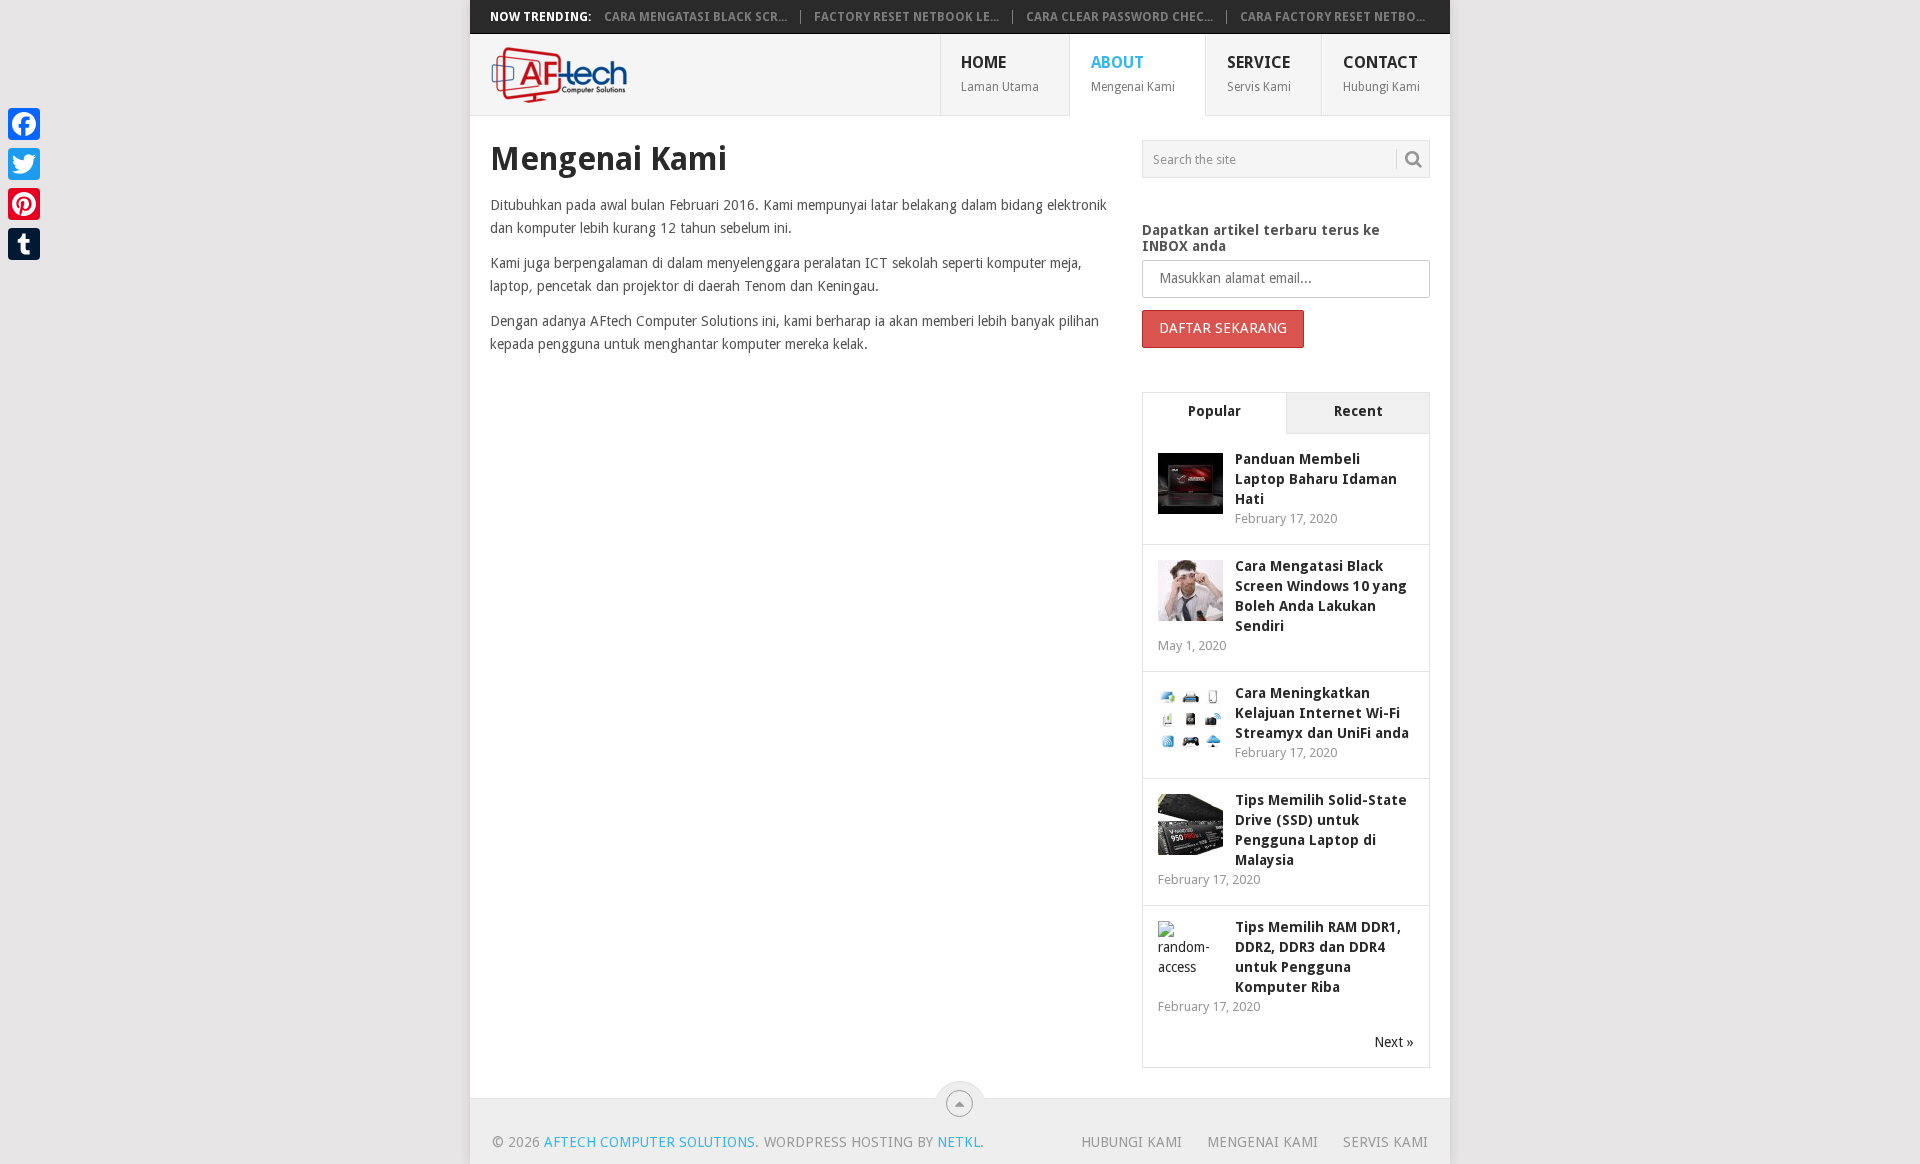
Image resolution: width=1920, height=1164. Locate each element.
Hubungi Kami (1131, 1142)
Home (1000, 73)
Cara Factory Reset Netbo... (1332, 17)
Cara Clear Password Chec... (1119, 17)
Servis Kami (1385, 1142)
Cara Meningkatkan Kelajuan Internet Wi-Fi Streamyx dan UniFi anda (1322, 713)
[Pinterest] (24, 204)
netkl (958, 1142)
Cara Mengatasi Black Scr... (695, 17)
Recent (1358, 411)
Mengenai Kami (1262, 1142)
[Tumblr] (24, 244)
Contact (1381, 73)
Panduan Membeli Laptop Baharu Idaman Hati (1316, 479)
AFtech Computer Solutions (649, 1142)
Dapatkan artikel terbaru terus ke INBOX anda (1261, 238)
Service (1259, 73)
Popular (1214, 411)
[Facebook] (24, 124)
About (1133, 73)
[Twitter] (24, 164)
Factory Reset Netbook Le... (906, 17)
